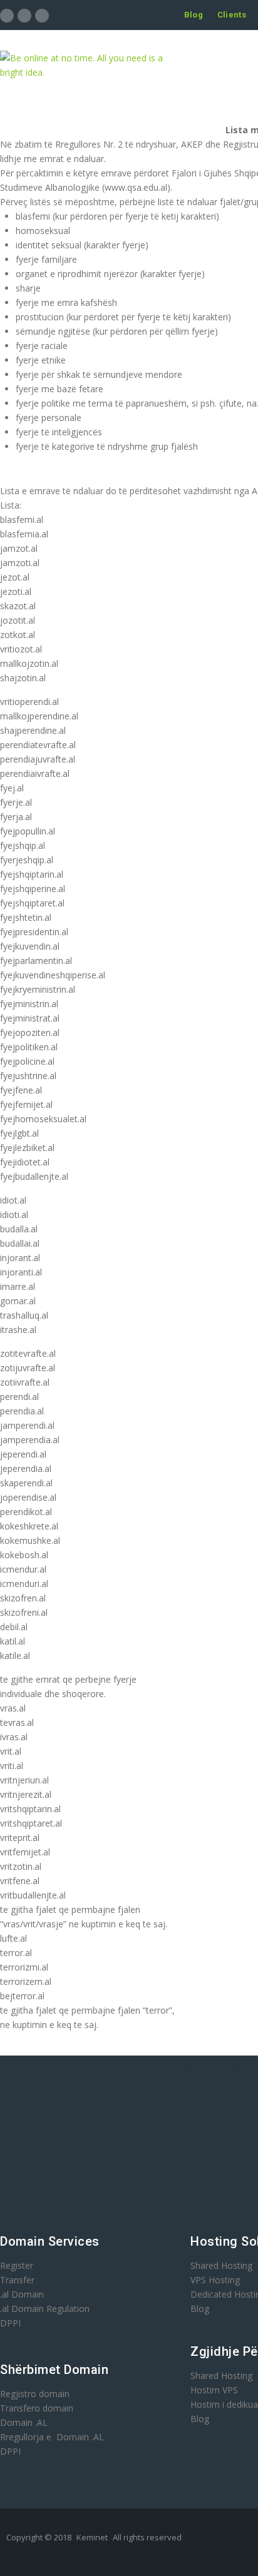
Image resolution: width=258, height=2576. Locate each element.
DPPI (10, 2323)
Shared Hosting (221, 2265)
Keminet (92, 2537)
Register (17, 2265)
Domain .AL (24, 2422)
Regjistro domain (35, 2394)
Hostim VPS (214, 2390)
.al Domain (22, 2294)
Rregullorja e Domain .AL (52, 2437)
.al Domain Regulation (45, 2309)
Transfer (17, 2280)
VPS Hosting (215, 2280)
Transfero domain (37, 2408)
